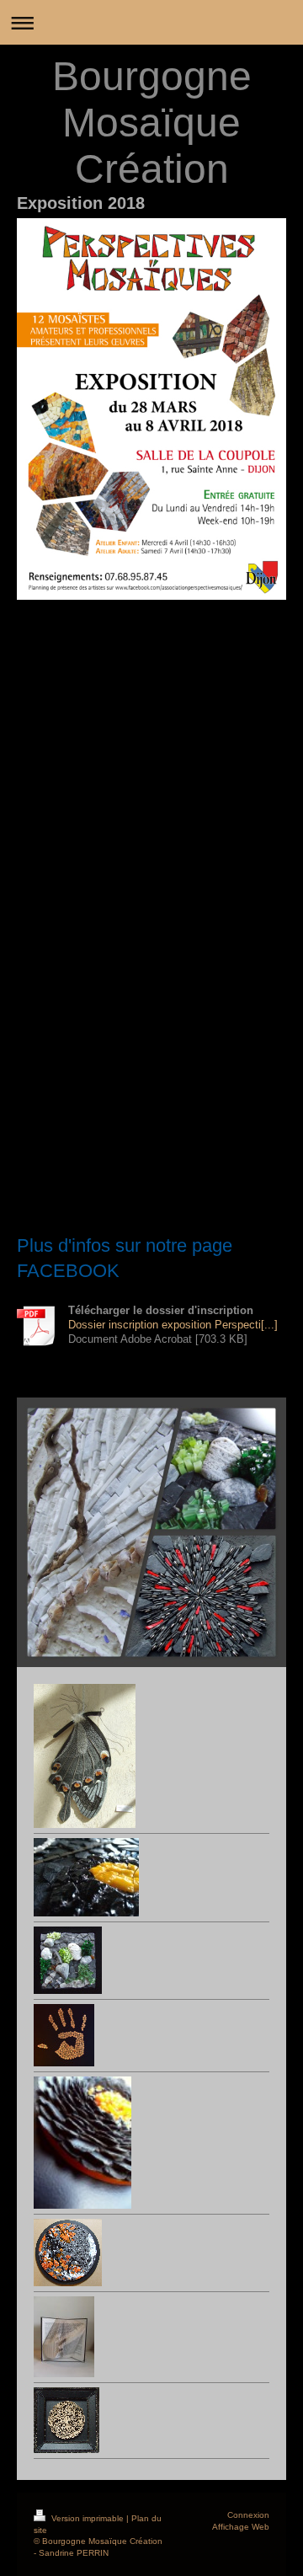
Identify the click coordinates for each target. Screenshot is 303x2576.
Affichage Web (241, 2527)
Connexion (248, 2515)
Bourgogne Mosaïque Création (152, 123)
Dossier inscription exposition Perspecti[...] (173, 1325)
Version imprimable (88, 2518)
